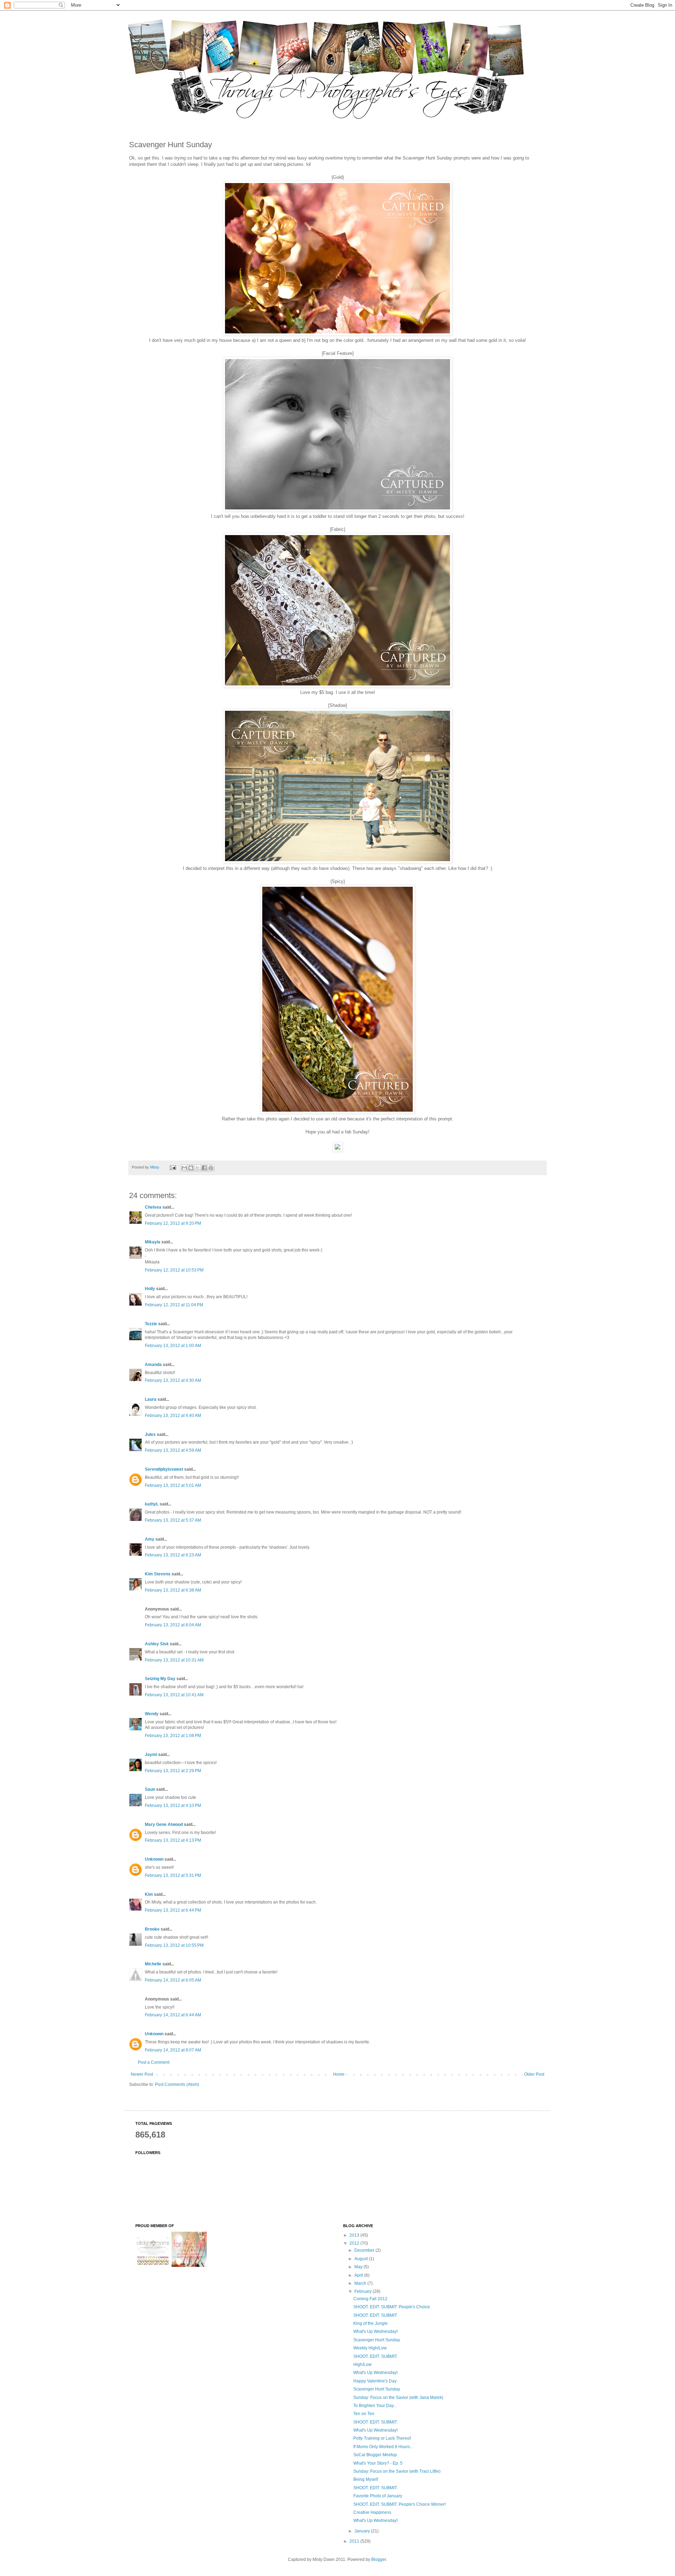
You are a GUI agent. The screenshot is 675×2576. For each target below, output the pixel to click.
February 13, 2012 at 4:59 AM (173, 1450)
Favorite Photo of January (378, 2496)
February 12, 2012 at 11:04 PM (174, 1305)
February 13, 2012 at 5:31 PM (173, 1875)
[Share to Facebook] (204, 1168)
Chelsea (153, 1207)
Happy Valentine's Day (375, 2381)
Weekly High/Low (370, 2348)
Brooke (152, 1929)
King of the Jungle (371, 2323)
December (365, 2250)
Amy (150, 1539)
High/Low (362, 2364)
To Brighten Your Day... (375, 2406)
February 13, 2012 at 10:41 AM (174, 1695)
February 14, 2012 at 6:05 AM (173, 1980)
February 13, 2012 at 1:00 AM (173, 1346)
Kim (149, 1894)
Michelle (153, 1964)
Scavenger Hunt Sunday (377, 2340)
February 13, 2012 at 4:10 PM (173, 1806)
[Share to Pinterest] (211, 1168)
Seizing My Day (160, 1679)
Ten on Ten (364, 2414)
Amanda (153, 1365)
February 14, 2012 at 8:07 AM (173, 2050)
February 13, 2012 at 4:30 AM (173, 1380)
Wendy (152, 1714)
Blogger (379, 2559)
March (361, 2283)
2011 (355, 2541)
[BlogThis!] (191, 1168)
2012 (355, 2243)
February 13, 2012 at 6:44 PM (173, 1910)
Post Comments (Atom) (177, 2084)
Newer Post (142, 2074)
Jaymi (151, 1755)
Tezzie (151, 1324)
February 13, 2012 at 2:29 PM (173, 1771)
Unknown (154, 1859)
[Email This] (184, 1168)
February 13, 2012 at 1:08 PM (173, 1736)
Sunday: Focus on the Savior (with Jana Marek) (398, 2398)
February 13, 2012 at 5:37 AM (173, 1520)
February (364, 2291)
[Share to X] (198, 1168)
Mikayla (153, 1242)
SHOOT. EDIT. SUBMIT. (375, 2315)
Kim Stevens (158, 1574)
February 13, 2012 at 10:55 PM (174, 1945)
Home (339, 2074)
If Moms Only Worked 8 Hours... (383, 2447)
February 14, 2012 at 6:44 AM (173, 2015)
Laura (151, 1399)
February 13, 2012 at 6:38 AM (173, 1590)
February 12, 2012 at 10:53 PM (174, 1270)
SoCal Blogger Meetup (375, 2455)
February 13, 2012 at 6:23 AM (173, 1555)
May (359, 2267)
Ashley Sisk (157, 1644)
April (359, 2275)
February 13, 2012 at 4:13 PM (173, 1840)
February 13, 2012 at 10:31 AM (174, 1660)
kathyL (152, 1504)
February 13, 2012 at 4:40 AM (173, 1416)
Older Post (534, 2074)
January (363, 2531)
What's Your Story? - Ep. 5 (378, 2463)
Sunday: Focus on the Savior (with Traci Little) (397, 2471)
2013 (355, 2235)
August (362, 2259)
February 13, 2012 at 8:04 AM (173, 1625)
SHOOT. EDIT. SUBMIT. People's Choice (392, 2307)
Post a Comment (154, 2062)
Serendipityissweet (164, 1469)
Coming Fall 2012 (370, 2299)
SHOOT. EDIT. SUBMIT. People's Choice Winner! (400, 2504)
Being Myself (366, 2479)
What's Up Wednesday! (375, 2331)
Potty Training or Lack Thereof (382, 2438)
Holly (150, 1289)
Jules (150, 1435)
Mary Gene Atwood (164, 1824)
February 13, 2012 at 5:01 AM (173, 1485)
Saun (150, 1789)
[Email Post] (173, 1167)
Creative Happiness (372, 2512)
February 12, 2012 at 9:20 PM (173, 1223)
